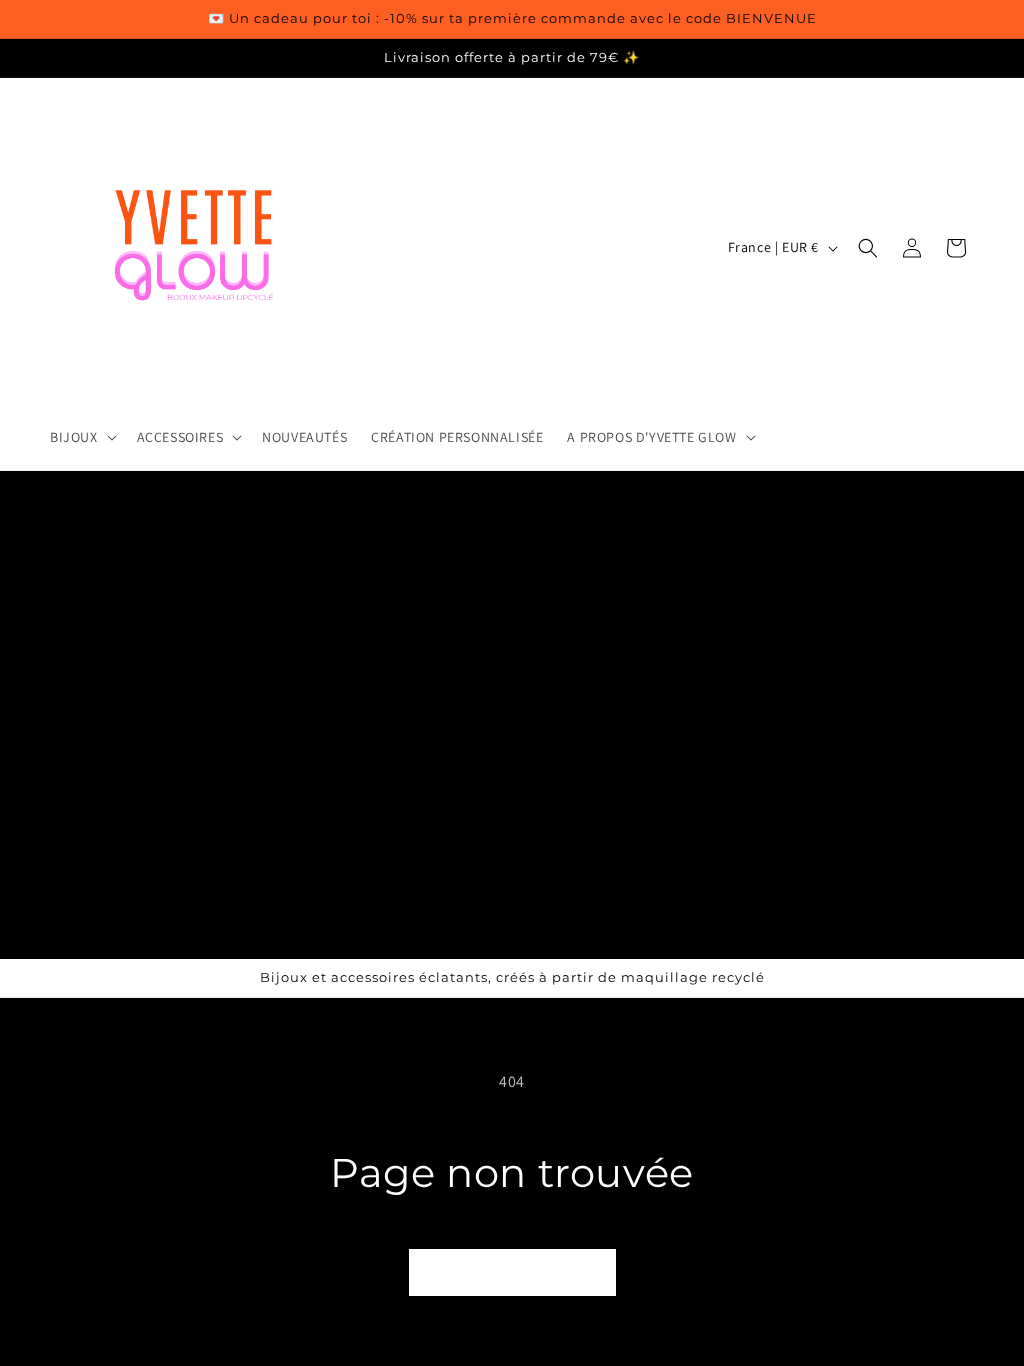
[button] (81, 437)
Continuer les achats (512, 1272)
